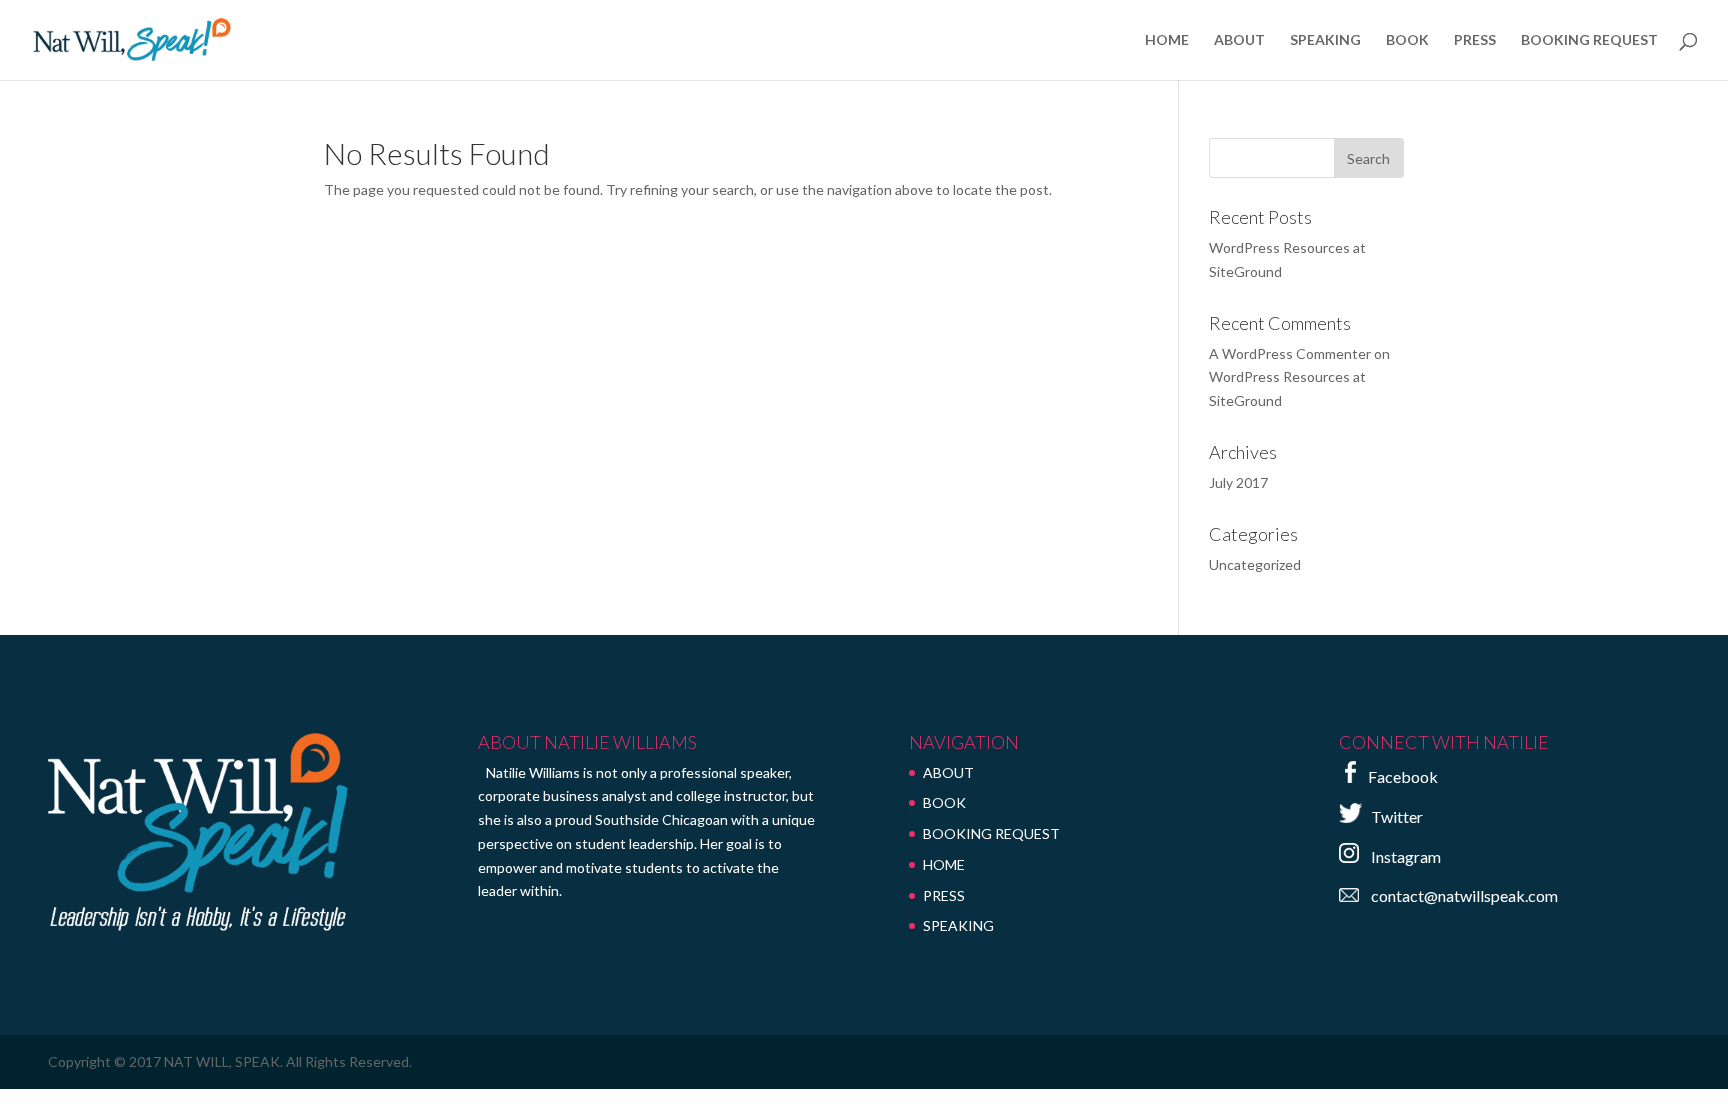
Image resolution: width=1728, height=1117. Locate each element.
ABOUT (1239, 40)
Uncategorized (1255, 564)
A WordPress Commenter (1290, 353)
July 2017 (1238, 482)
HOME (1167, 40)
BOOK (1407, 40)
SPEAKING (1325, 40)
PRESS (1475, 40)
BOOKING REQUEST (1589, 40)
